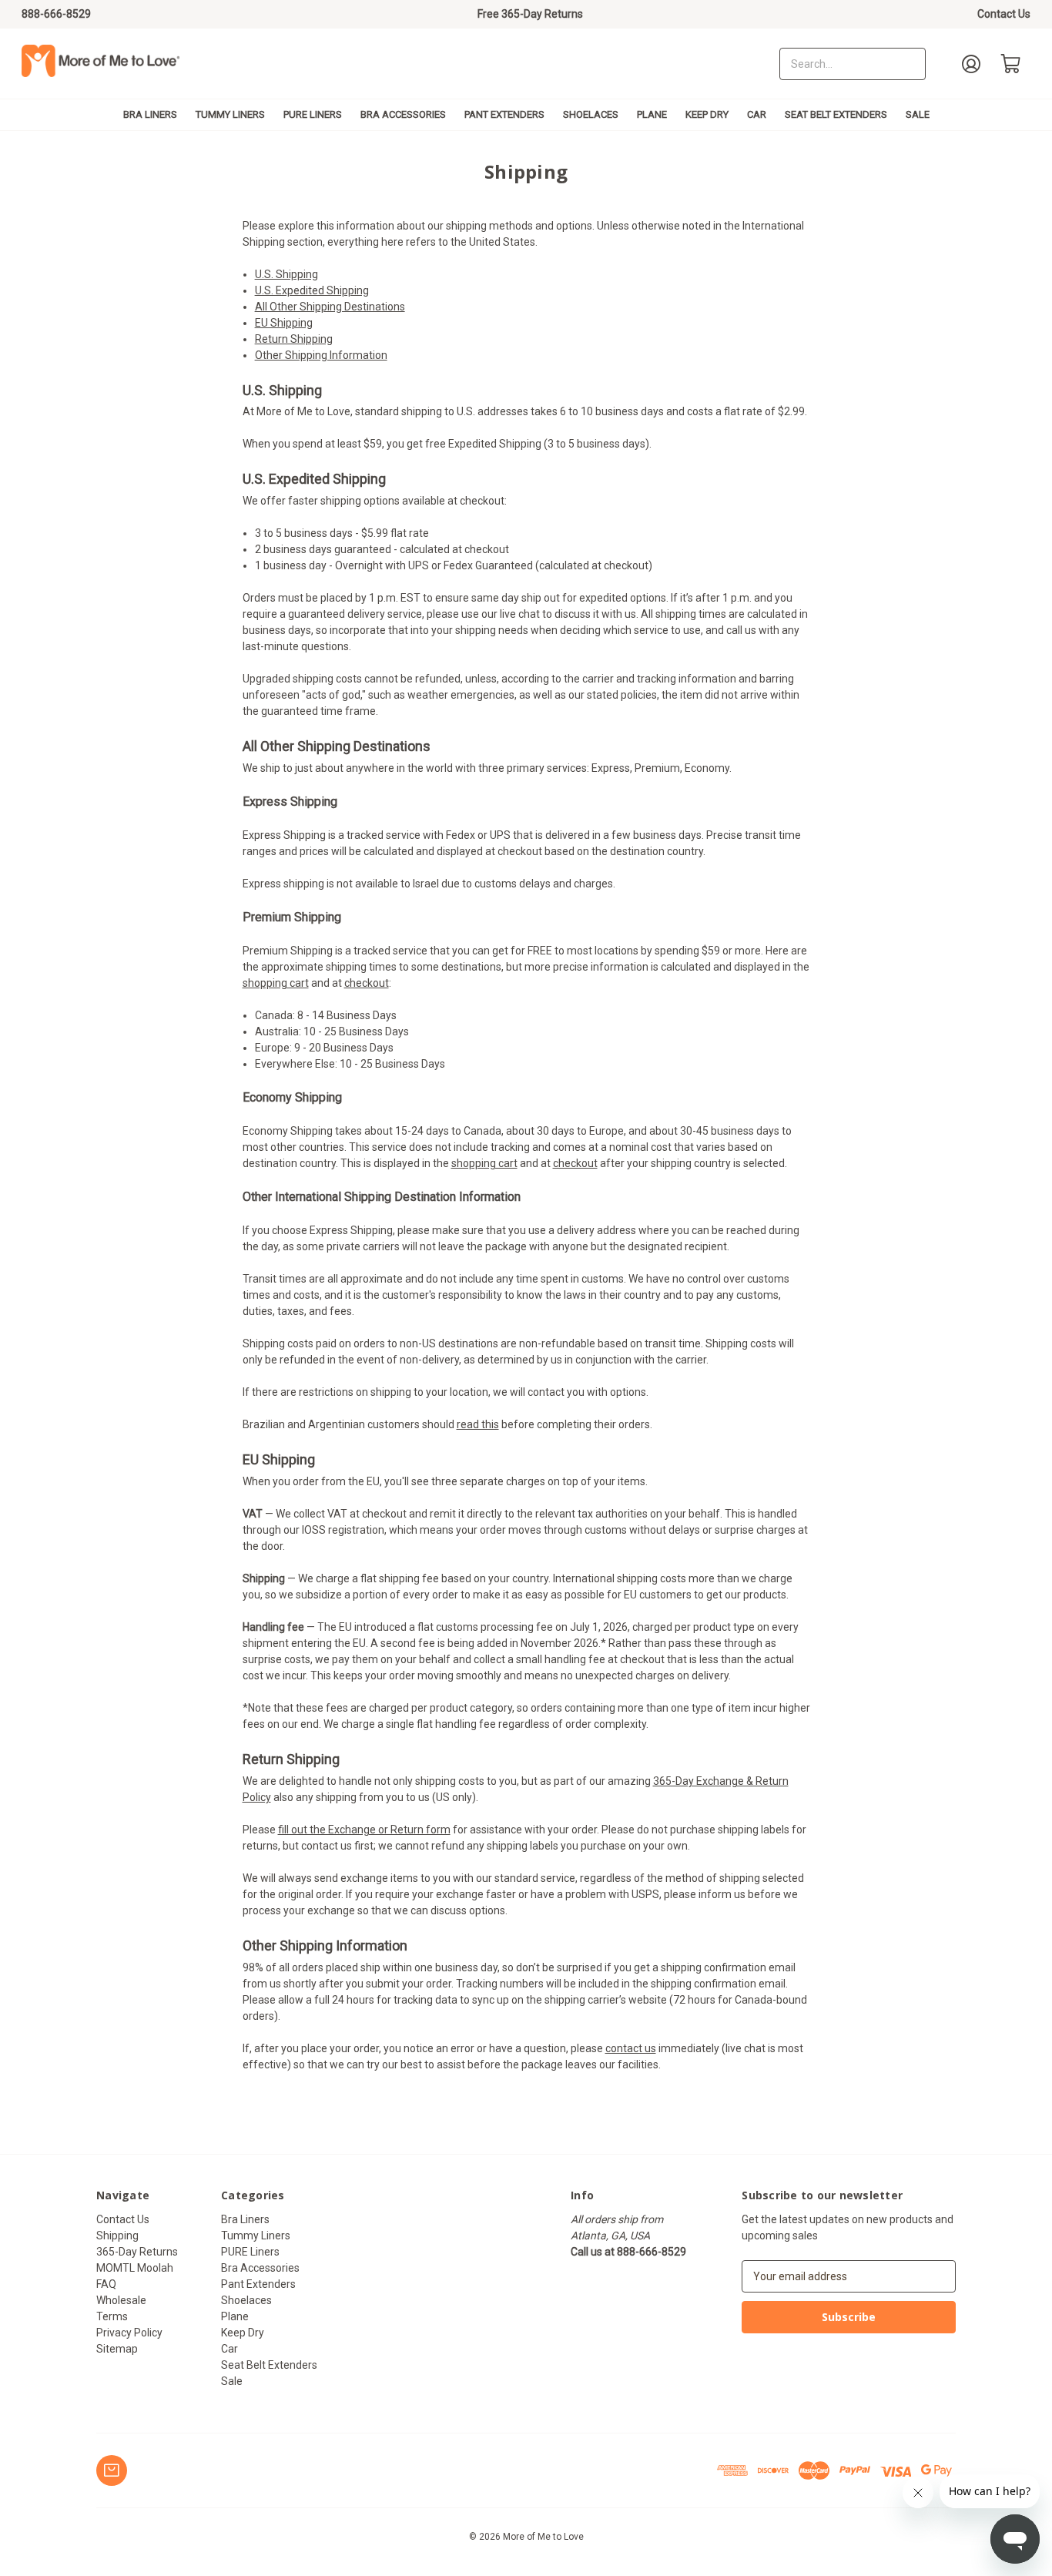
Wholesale (121, 2300)
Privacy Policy (129, 2333)
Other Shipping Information (321, 355)
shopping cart (276, 983)
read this (478, 1424)
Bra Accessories (403, 114)
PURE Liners (313, 114)
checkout (367, 983)
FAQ (106, 2284)
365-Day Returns (137, 2252)
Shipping (117, 2236)
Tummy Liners (230, 114)
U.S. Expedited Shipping (312, 290)
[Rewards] (112, 2470)
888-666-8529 (56, 14)
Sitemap (117, 2349)
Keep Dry (707, 114)
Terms (112, 2316)
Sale (918, 114)
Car (757, 114)
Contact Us (1004, 14)
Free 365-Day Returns (530, 14)
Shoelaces (591, 114)
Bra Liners (150, 114)
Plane (652, 114)
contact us (631, 2048)
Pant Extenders (504, 114)
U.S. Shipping (286, 274)
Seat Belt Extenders (836, 114)
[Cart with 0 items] (1011, 64)
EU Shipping (284, 323)
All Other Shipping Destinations (330, 307)
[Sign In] (971, 64)
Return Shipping (294, 339)
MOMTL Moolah (135, 2268)
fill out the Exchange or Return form (364, 1830)
